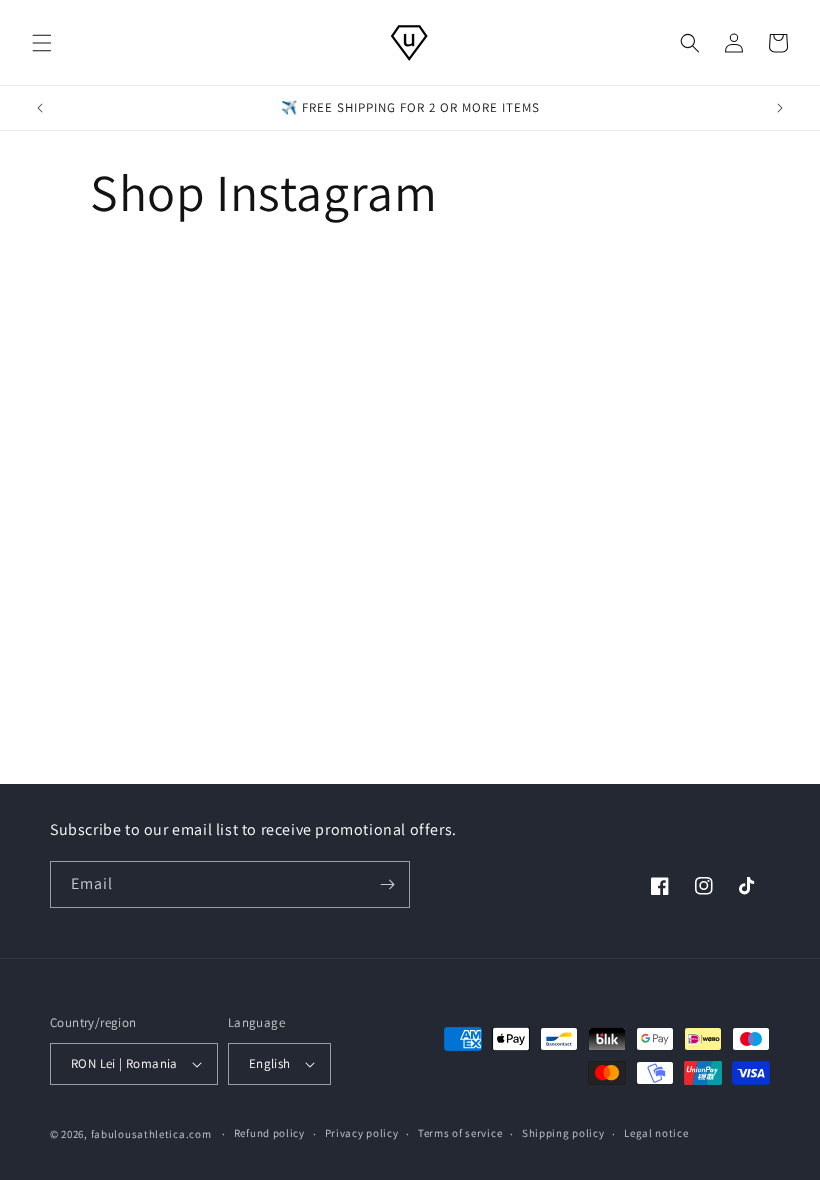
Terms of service (460, 1133)
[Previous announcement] (40, 108)
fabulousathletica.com (151, 1134)
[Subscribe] (387, 884)
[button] (42, 43)
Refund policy (269, 1133)
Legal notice (656, 1133)
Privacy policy (362, 1133)
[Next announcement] (780, 108)
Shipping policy (563, 1133)
